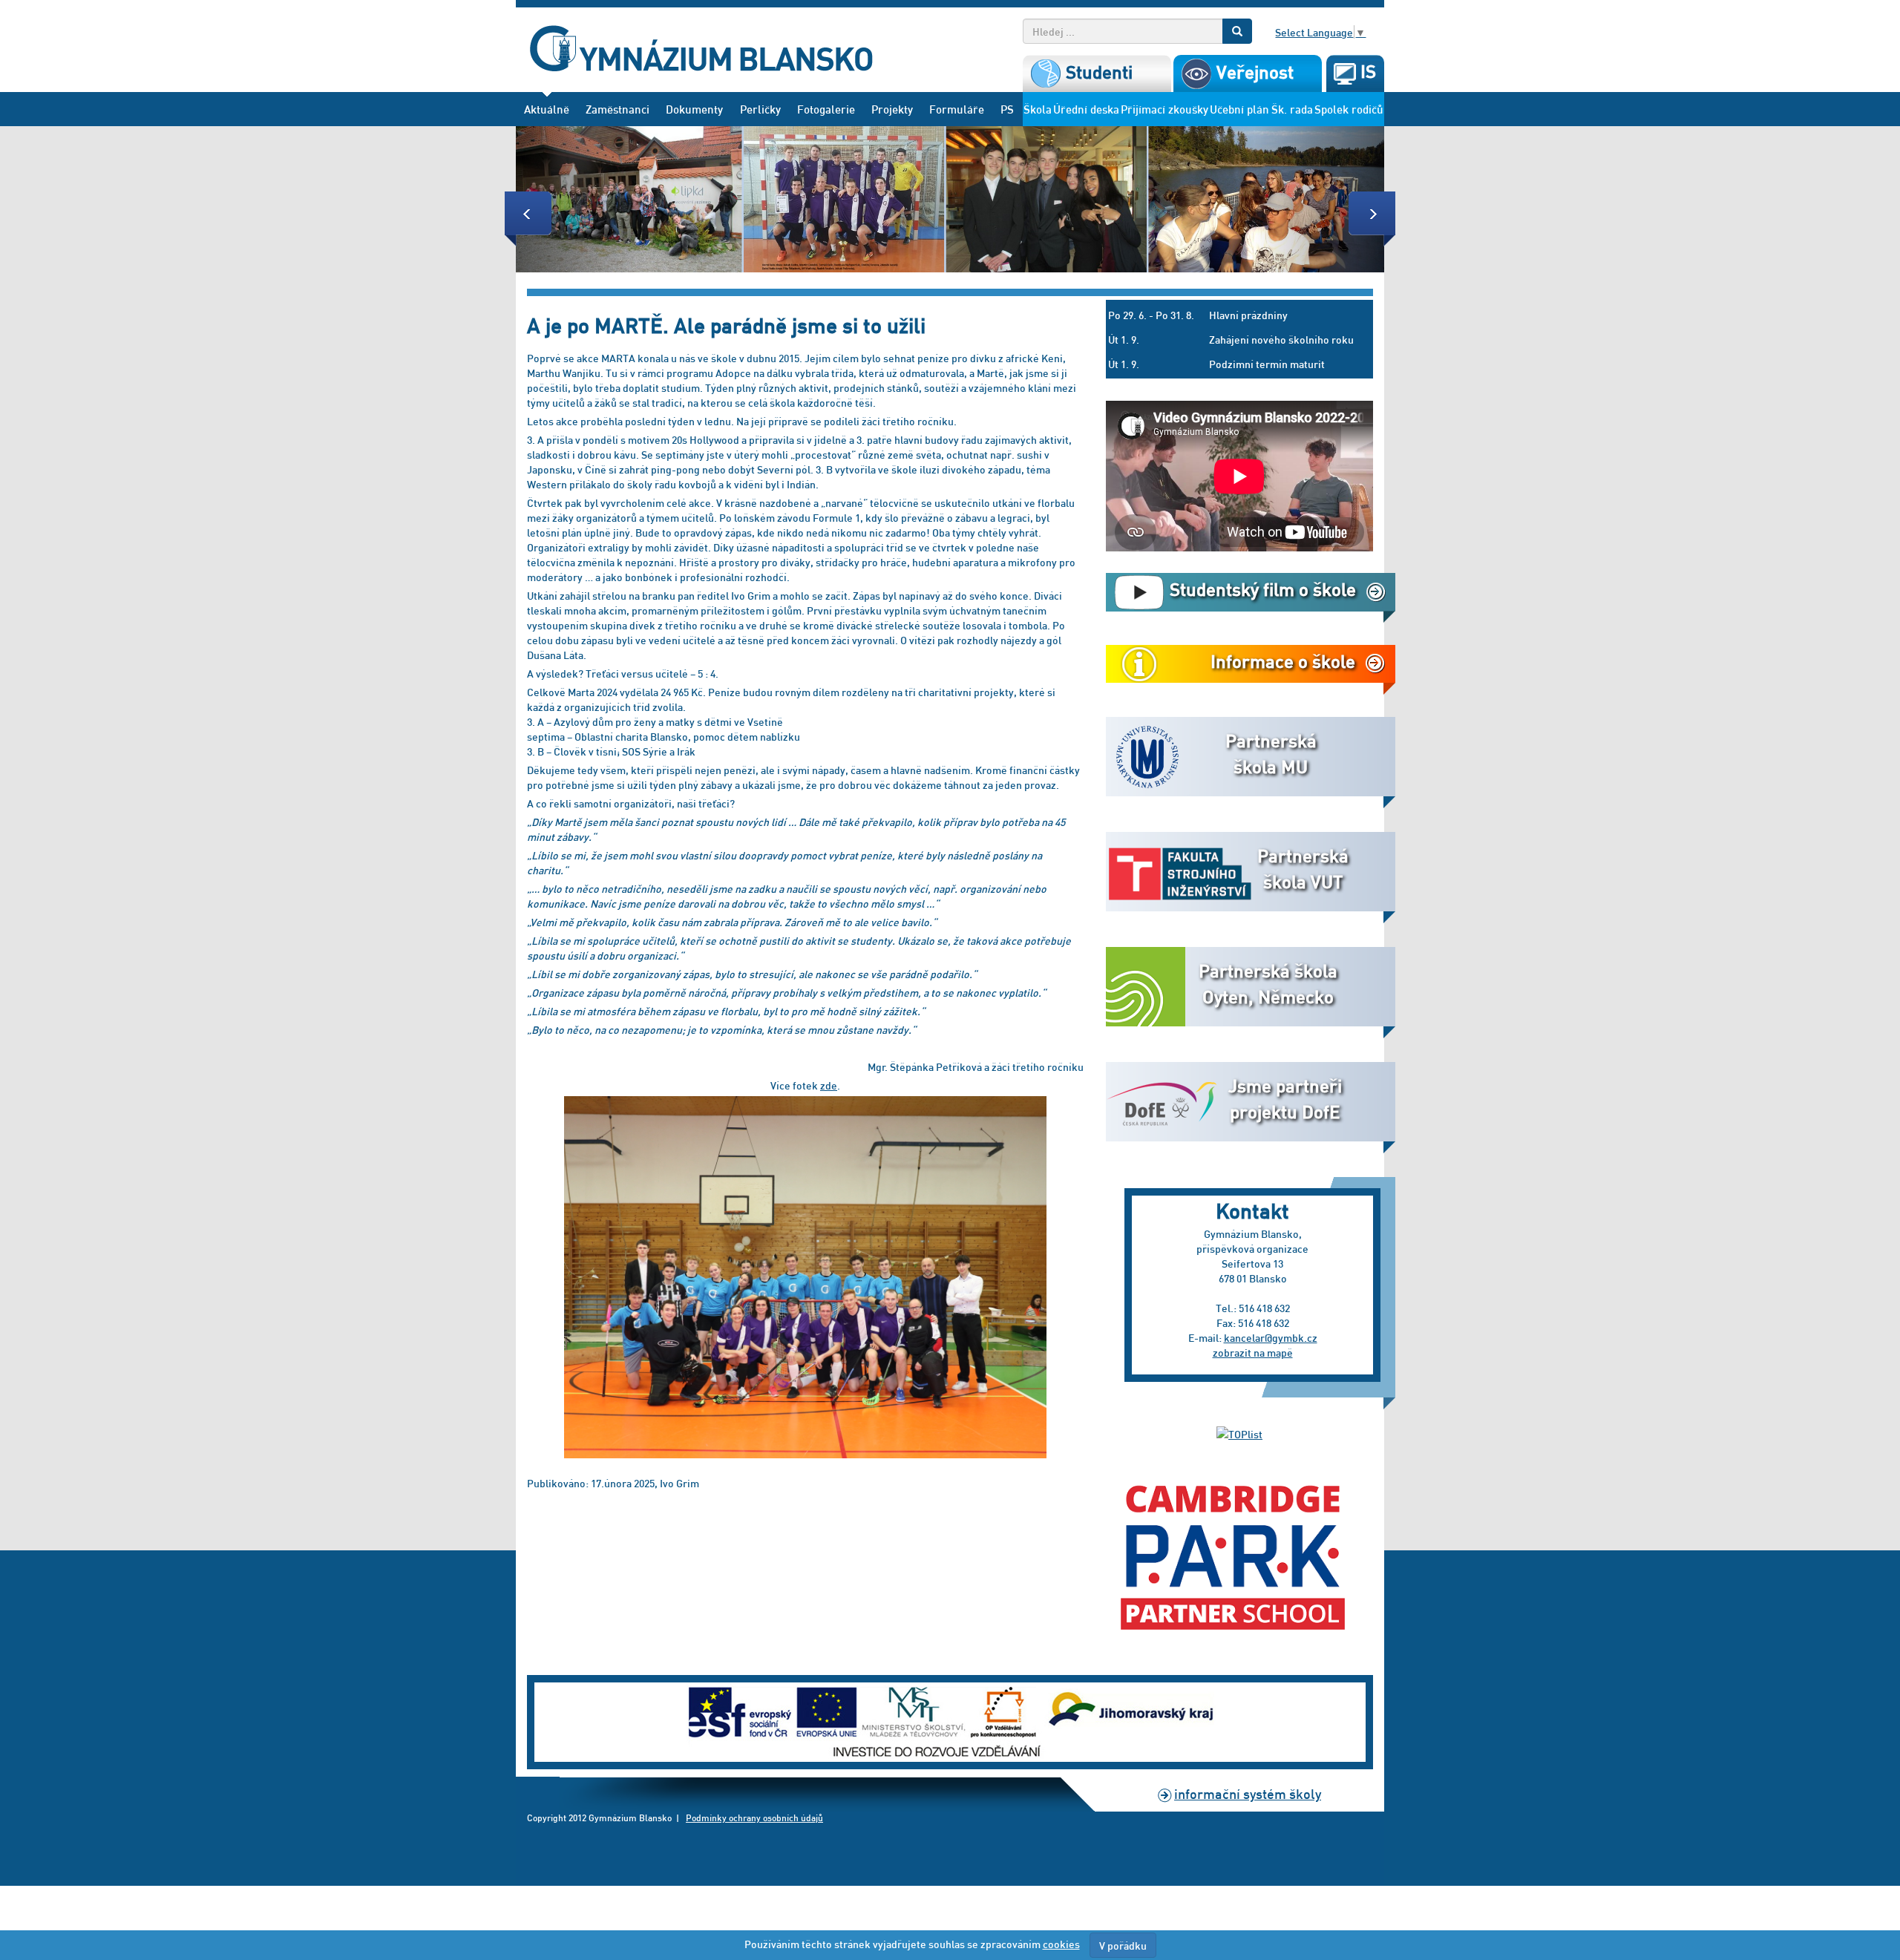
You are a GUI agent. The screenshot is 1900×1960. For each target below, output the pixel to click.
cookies (1061, 1944)
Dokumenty (694, 109)
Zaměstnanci (617, 109)
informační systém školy (1248, 1793)
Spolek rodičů (1349, 109)
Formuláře (957, 109)
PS (1007, 109)
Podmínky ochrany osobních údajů (754, 1818)
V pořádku (1123, 1945)
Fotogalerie (826, 109)
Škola (1038, 109)
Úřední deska (1086, 109)
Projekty (892, 109)
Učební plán (1239, 109)
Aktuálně (547, 109)
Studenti (1097, 72)
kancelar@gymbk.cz (1271, 1337)
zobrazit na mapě (1253, 1352)
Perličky (760, 109)
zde (829, 1085)
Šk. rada (1292, 109)
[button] (581, 199)
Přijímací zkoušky (1164, 109)
